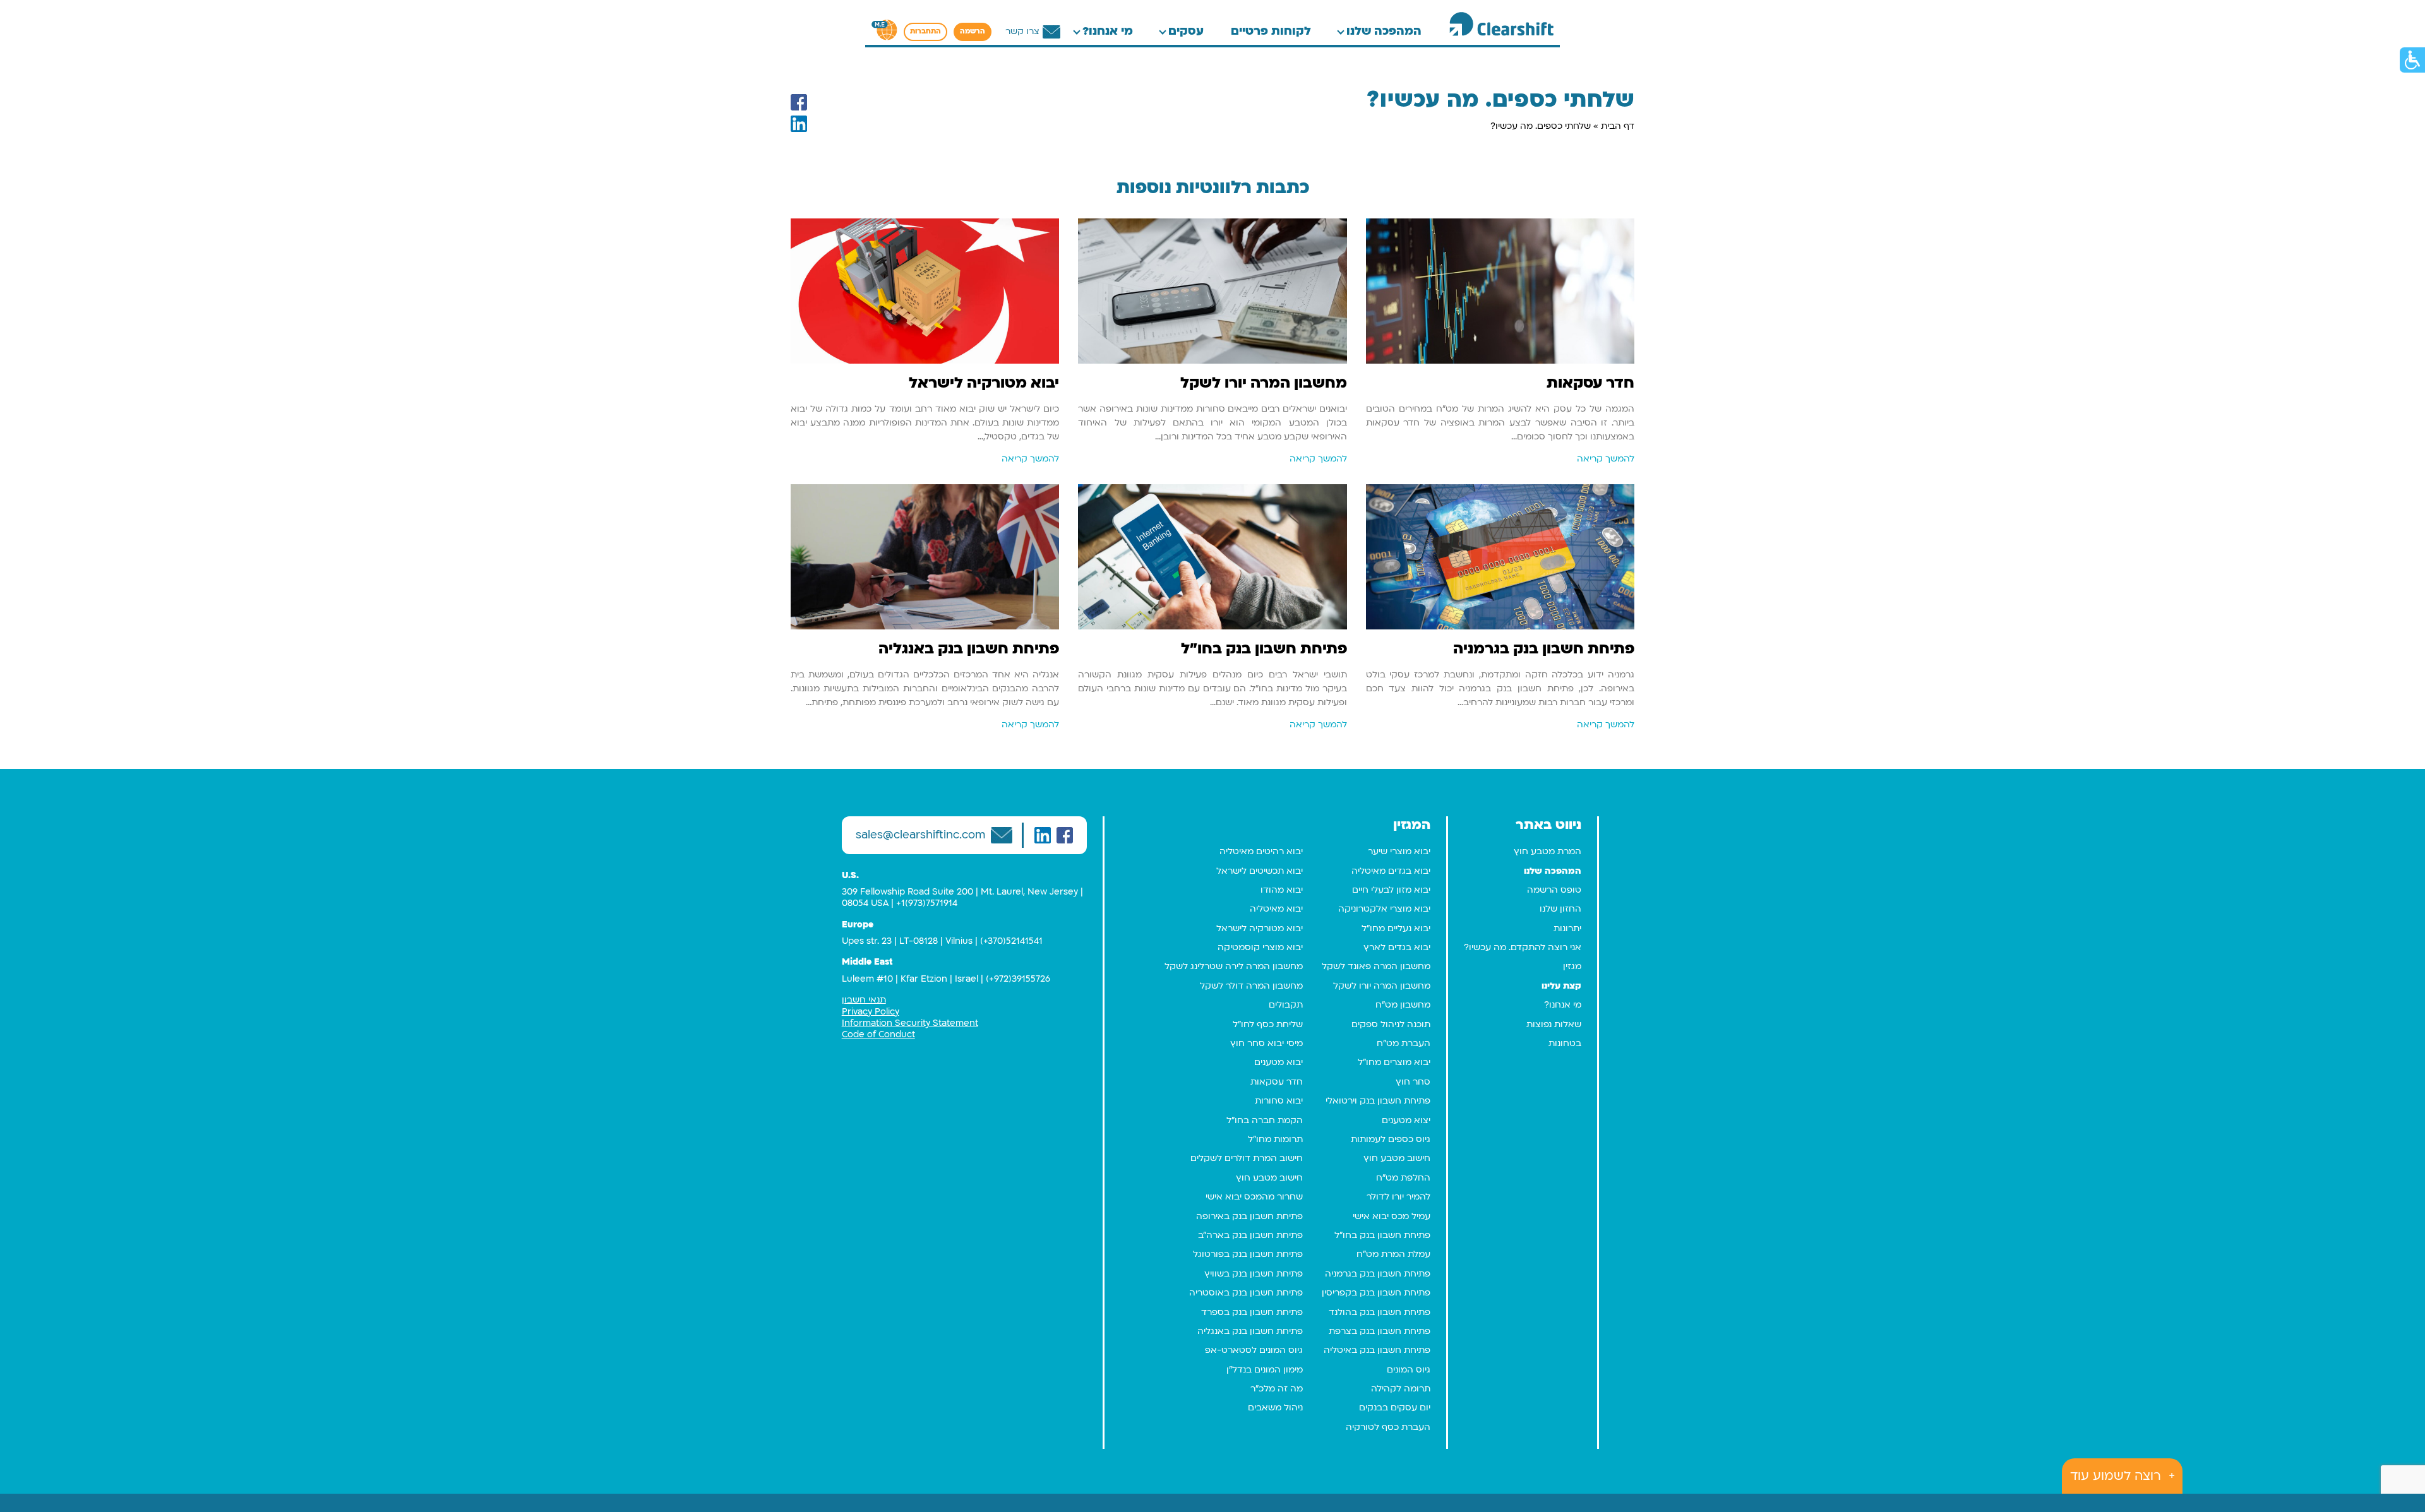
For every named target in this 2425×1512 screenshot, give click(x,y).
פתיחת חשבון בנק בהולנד (1380, 1312)
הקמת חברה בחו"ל (1265, 1120)
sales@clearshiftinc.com (920, 835)
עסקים (1186, 31)
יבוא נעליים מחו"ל (1396, 928)
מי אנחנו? (1108, 31)
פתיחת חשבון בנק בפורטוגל (1248, 1254)
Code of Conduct (878, 1034)
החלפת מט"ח (1403, 1178)
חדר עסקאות (1277, 1082)
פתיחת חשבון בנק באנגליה (1250, 1331)
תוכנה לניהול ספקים (1391, 1024)
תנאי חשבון (864, 1000)
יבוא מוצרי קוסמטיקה (1260, 947)
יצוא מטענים (1406, 1120)
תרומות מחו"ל (1275, 1139)
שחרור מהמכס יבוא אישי (1254, 1197)
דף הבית (1618, 126)
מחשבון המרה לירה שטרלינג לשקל (1234, 966)
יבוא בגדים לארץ (1397, 947)
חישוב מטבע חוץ (1397, 1158)
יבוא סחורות (1279, 1101)
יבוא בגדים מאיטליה (1391, 871)
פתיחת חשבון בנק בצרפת (1380, 1331)
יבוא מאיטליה (1276, 909)
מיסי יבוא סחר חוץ (1266, 1043)
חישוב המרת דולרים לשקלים (1247, 1158)
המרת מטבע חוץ (1548, 851)
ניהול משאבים (1275, 1408)
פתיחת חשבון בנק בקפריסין (1376, 1293)
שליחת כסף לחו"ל (1268, 1024)
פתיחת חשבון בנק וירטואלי (1378, 1101)
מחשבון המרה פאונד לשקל (1376, 966)
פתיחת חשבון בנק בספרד (1252, 1312)
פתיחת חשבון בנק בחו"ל (1382, 1235)
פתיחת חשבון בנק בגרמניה (1378, 1274)
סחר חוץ (1413, 1082)
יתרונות (1567, 928)
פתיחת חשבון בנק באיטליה (1377, 1350)
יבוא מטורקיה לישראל (1260, 928)
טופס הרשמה (1554, 890)
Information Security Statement (910, 1023)
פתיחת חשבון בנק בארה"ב (1250, 1235)
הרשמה (973, 32)
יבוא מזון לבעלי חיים (1391, 890)
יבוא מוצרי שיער (1399, 851)
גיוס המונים (1409, 1370)
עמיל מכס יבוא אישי (1392, 1216)
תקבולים (1286, 1005)
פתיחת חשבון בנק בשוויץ (1254, 1274)
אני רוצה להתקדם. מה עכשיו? (1523, 947)
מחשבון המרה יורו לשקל (1382, 986)
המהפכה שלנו (1384, 31)
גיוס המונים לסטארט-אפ (1254, 1350)
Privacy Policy (871, 1012)
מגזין (1572, 966)
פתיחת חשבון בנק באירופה (1249, 1216)
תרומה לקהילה (1401, 1389)
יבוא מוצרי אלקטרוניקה (1384, 909)
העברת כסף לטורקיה (1388, 1427)
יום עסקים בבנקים (1395, 1408)
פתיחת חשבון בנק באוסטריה (1246, 1293)
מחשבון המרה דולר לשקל (1251, 986)
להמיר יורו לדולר (1398, 1197)
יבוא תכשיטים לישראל (1260, 871)
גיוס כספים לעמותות (1391, 1139)
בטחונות (1565, 1043)
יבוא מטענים (1278, 1062)
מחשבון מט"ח (1403, 1005)
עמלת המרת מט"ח (1393, 1254)
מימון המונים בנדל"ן (1265, 1370)
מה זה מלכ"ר (1277, 1389)
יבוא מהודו (1282, 890)
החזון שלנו (1560, 909)
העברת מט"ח (1404, 1043)
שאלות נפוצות (1554, 1024)
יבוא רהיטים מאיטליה (1261, 851)
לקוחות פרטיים (1271, 31)
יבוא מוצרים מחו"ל (1394, 1062)
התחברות (925, 32)
